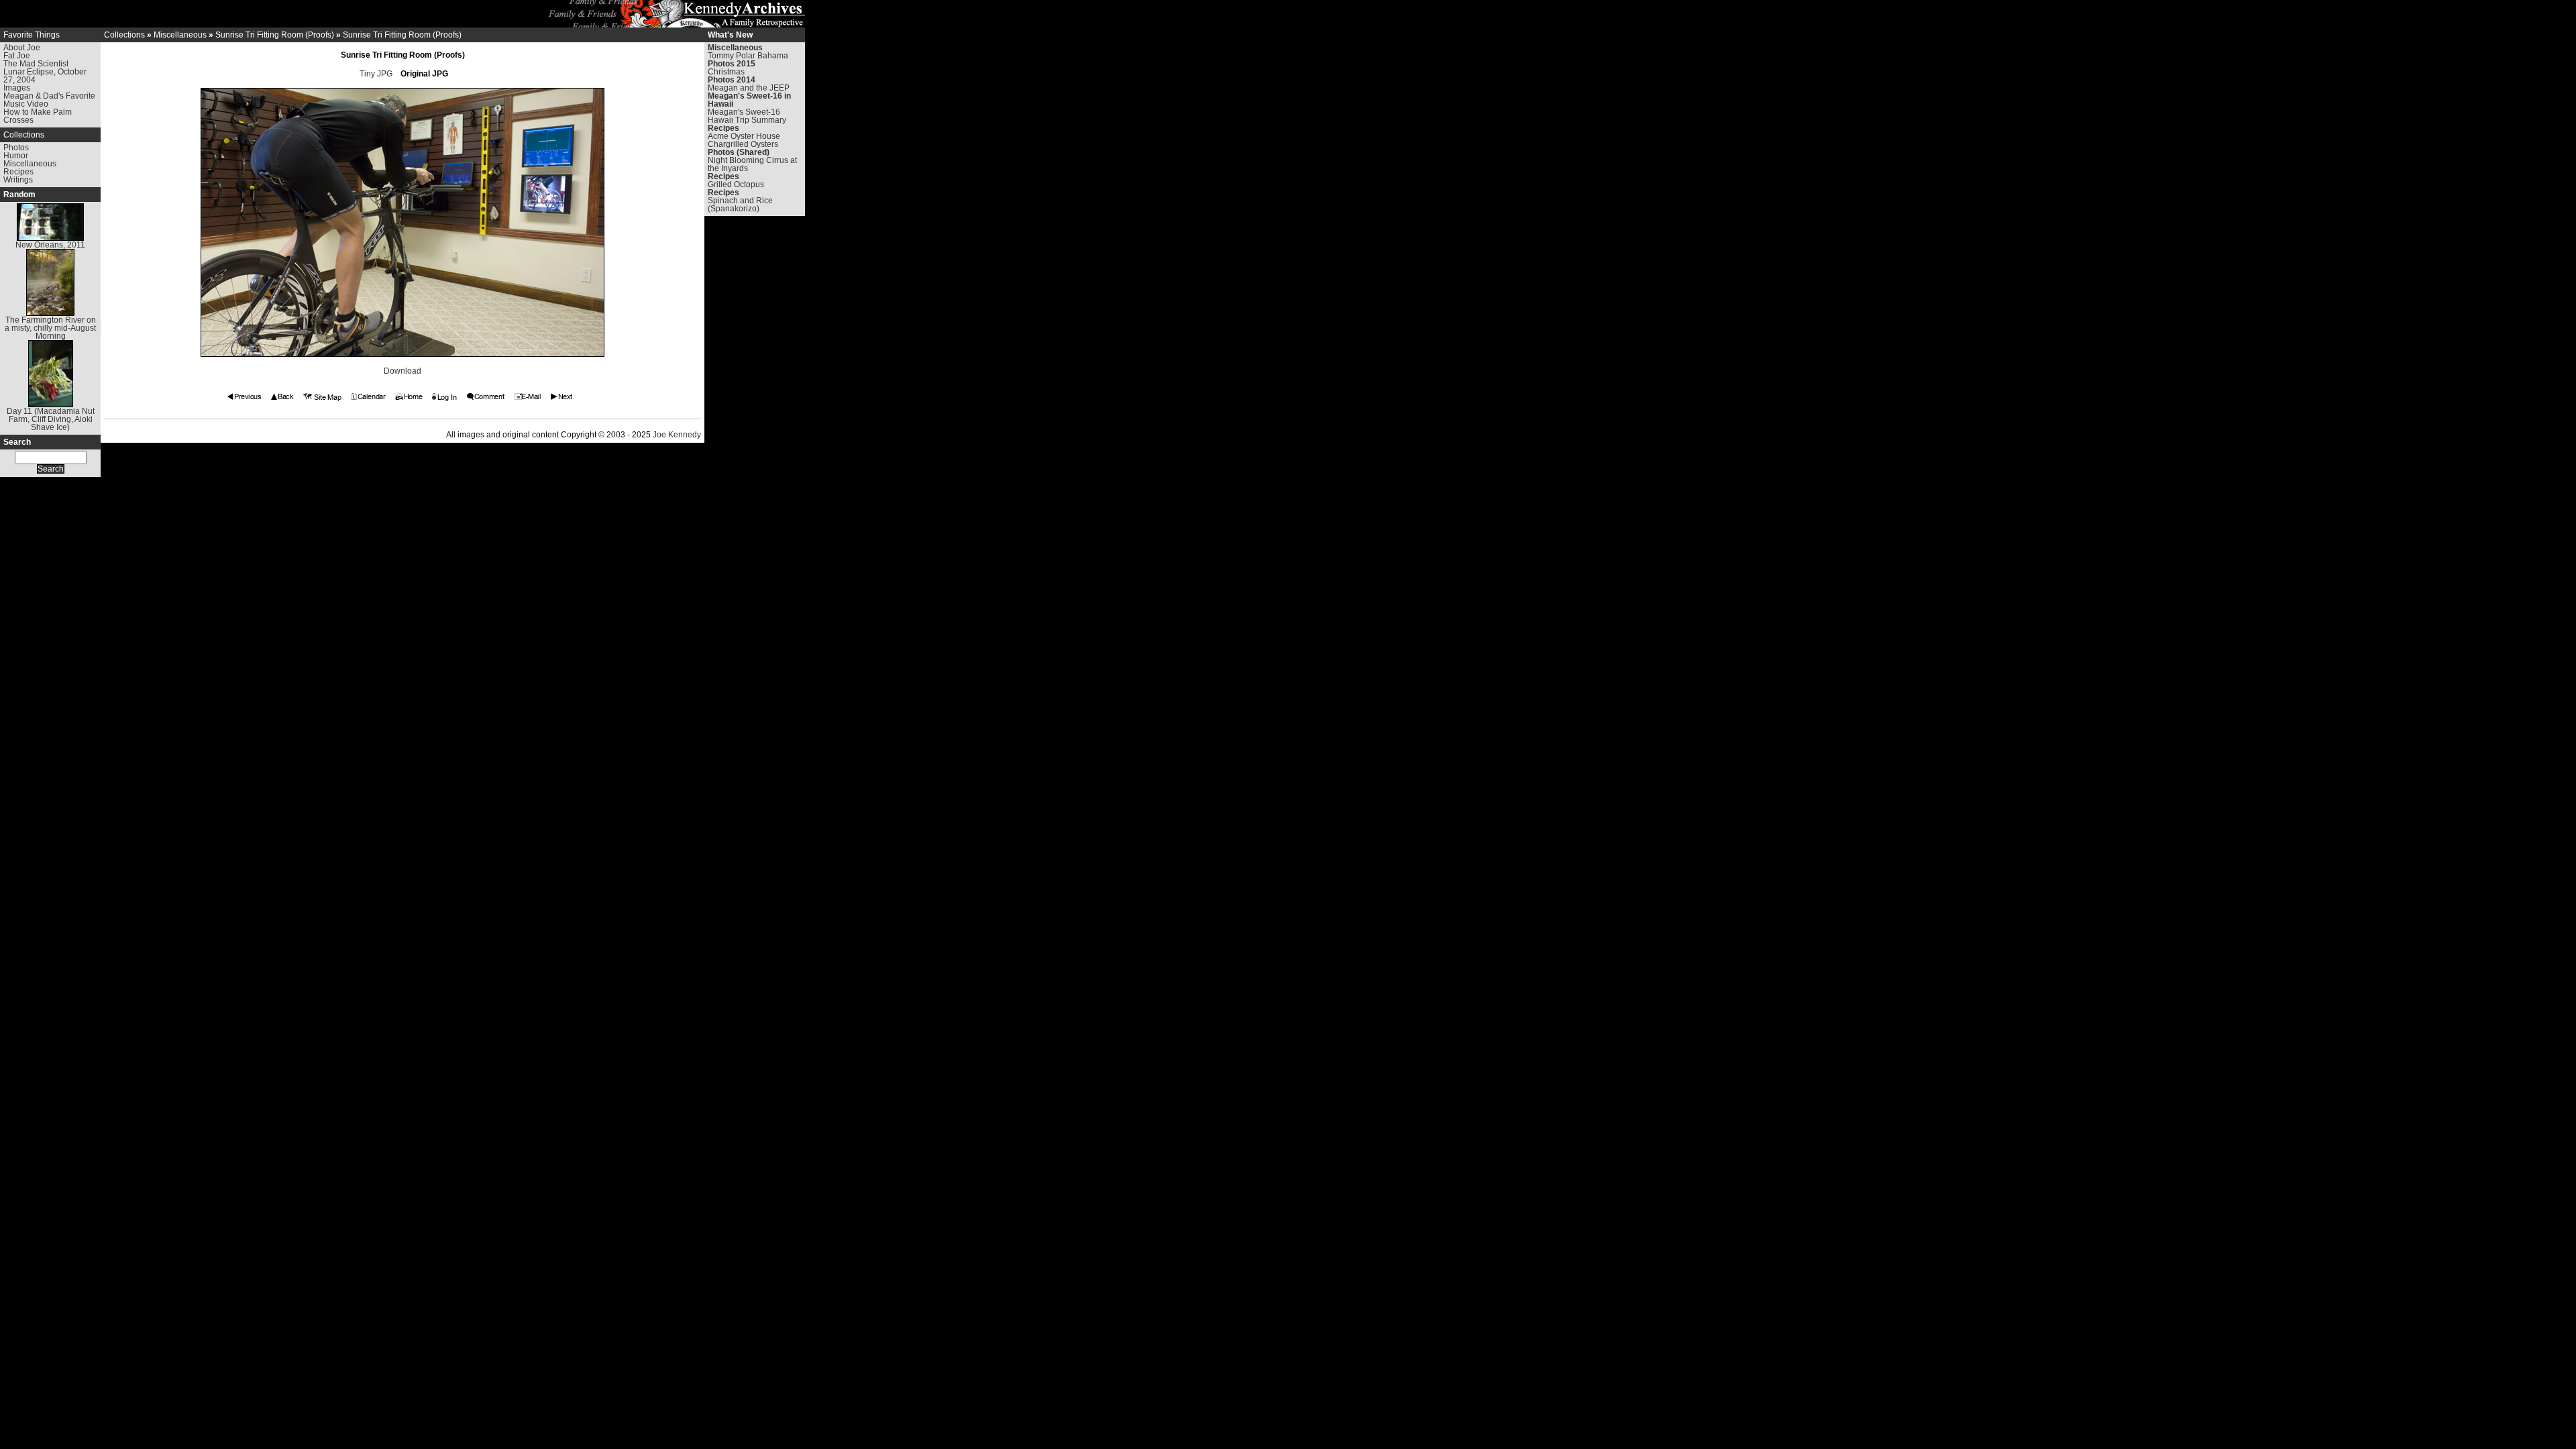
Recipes (18, 172)
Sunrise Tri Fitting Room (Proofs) (275, 35)
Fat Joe (17, 56)
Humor (16, 156)
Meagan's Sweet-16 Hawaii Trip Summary (747, 116)
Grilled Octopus (736, 184)
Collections (24, 135)
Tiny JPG (376, 74)
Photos (16, 148)
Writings (18, 180)
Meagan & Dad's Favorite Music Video (49, 100)
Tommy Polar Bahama (748, 56)
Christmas (726, 72)
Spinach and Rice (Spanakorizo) (740, 205)
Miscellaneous (30, 164)
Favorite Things (32, 35)
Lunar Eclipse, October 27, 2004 (45, 76)
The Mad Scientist (36, 64)
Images (17, 88)
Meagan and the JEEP (749, 88)
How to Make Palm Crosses (38, 116)
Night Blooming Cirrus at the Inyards (752, 164)
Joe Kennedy (677, 435)
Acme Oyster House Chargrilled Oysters (744, 140)
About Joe (22, 48)
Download (402, 371)
